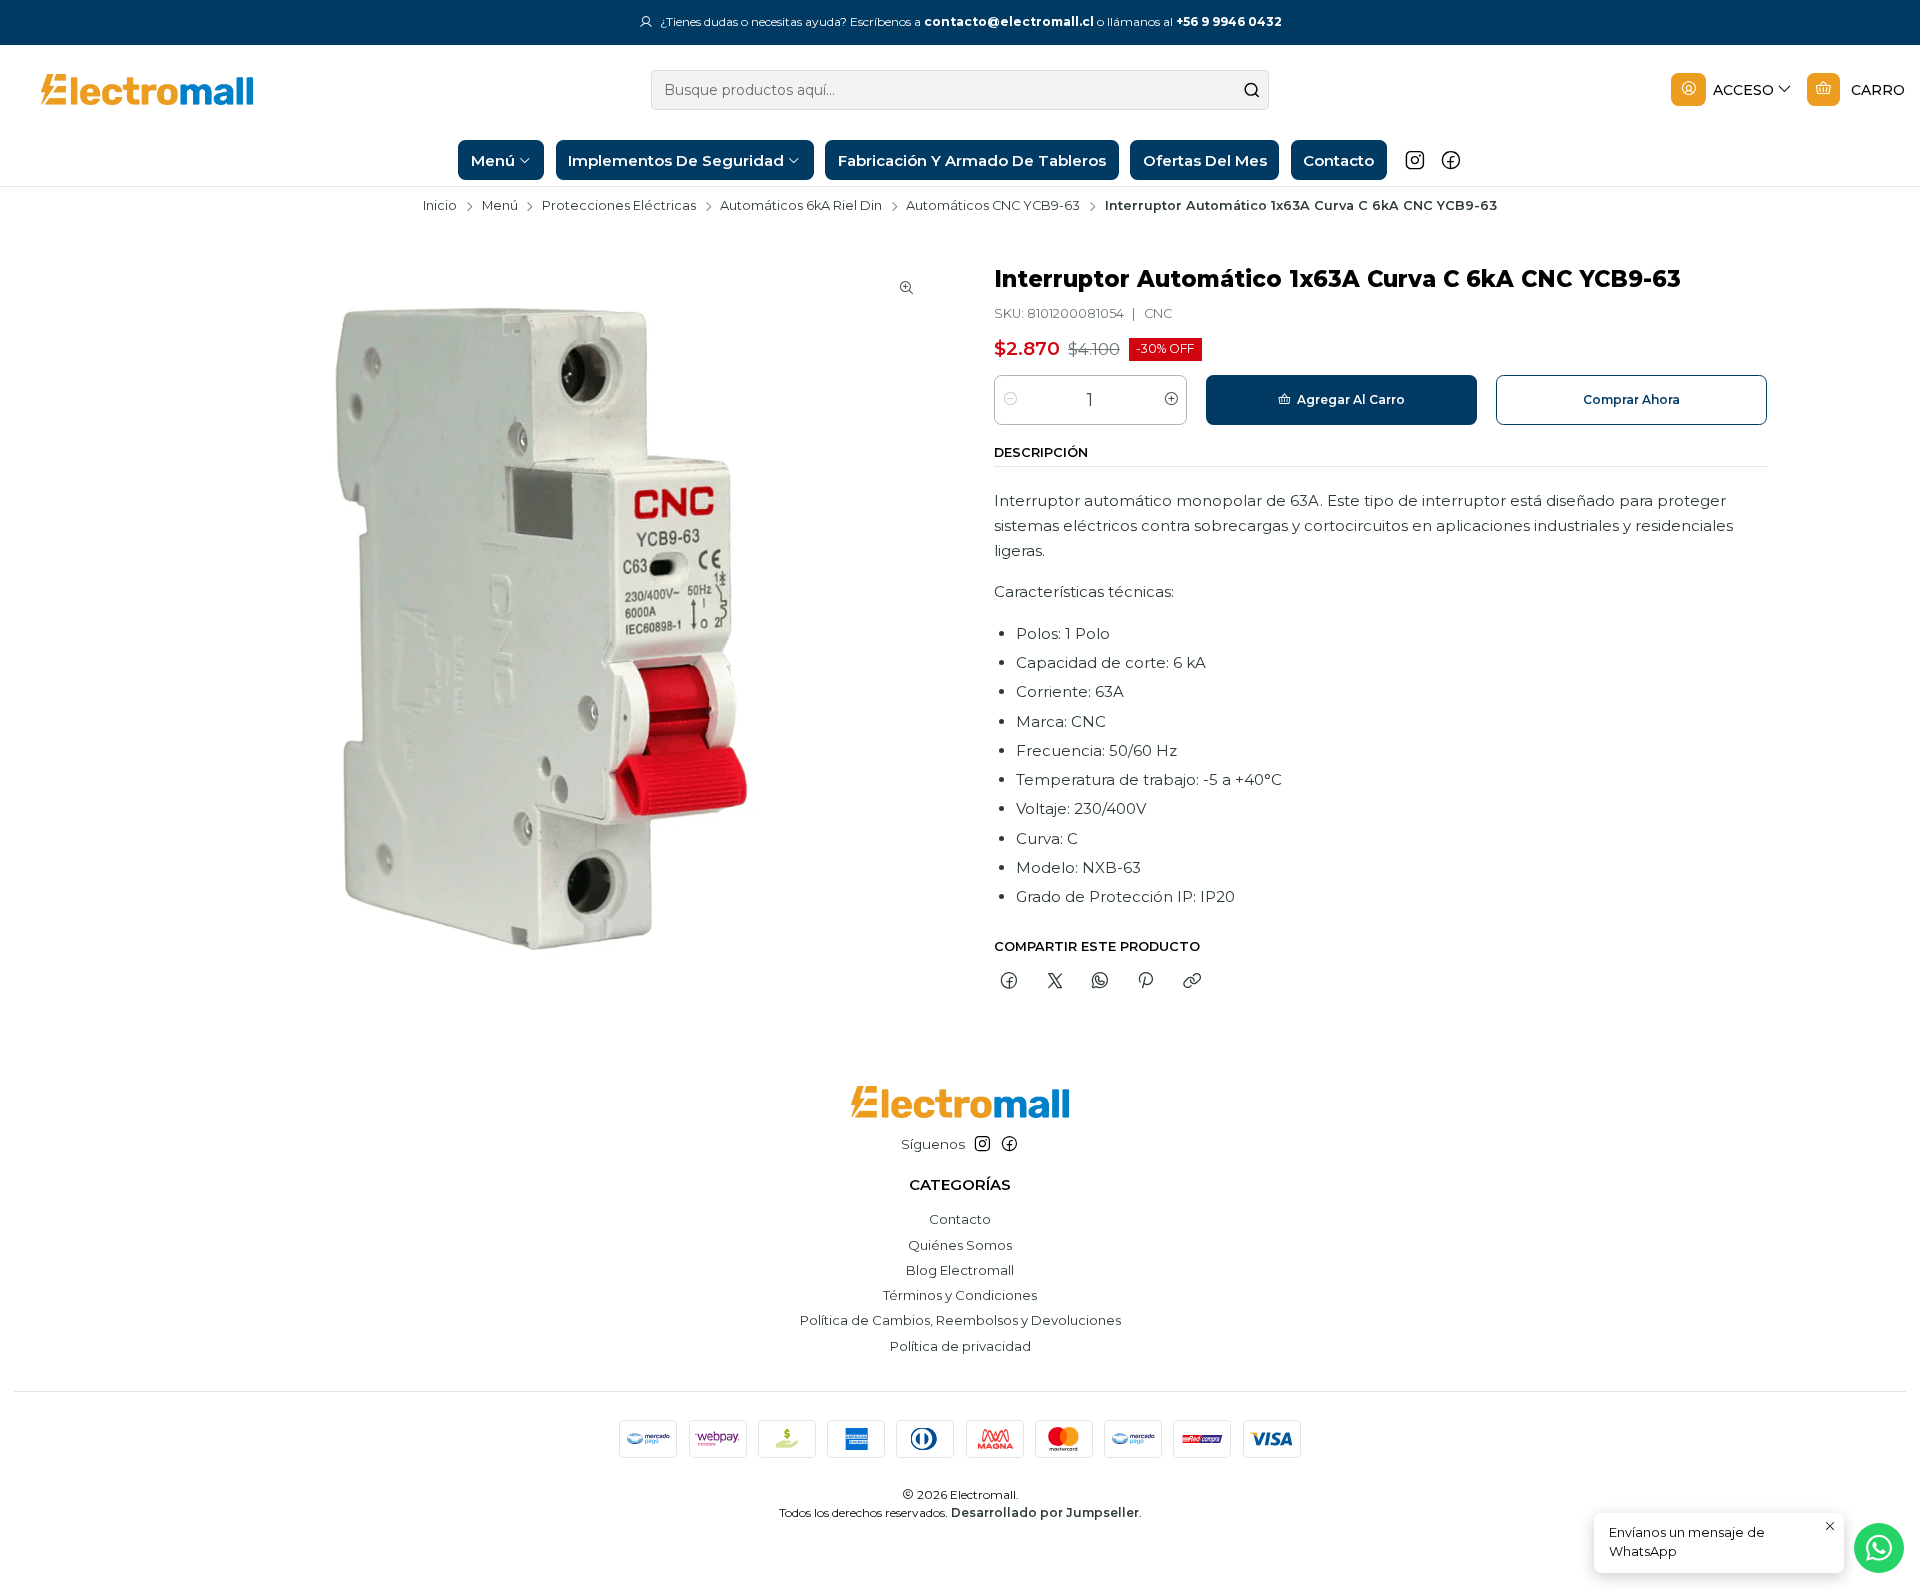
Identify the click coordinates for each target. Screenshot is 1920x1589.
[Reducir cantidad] (1010, 400)
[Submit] (1252, 90)
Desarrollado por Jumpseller (1045, 1512)
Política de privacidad (960, 1346)
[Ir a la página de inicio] (131, 89)
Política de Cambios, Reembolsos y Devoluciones (960, 1320)
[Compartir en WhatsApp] (1099, 982)
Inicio (440, 206)
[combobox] (960, 90)
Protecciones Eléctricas (619, 206)
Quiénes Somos (960, 1245)
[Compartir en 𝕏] (1054, 982)
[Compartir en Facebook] (1009, 982)
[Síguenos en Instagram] (1415, 160)
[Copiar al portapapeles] (1191, 982)
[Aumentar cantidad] (1170, 400)
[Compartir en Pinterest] (1146, 982)
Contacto (960, 1219)
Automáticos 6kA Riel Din (801, 206)
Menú (500, 206)
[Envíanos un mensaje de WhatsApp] (1879, 1548)
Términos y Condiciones (960, 1295)
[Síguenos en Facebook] (1451, 160)
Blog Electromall (960, 1270)
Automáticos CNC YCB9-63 (993, 206)
